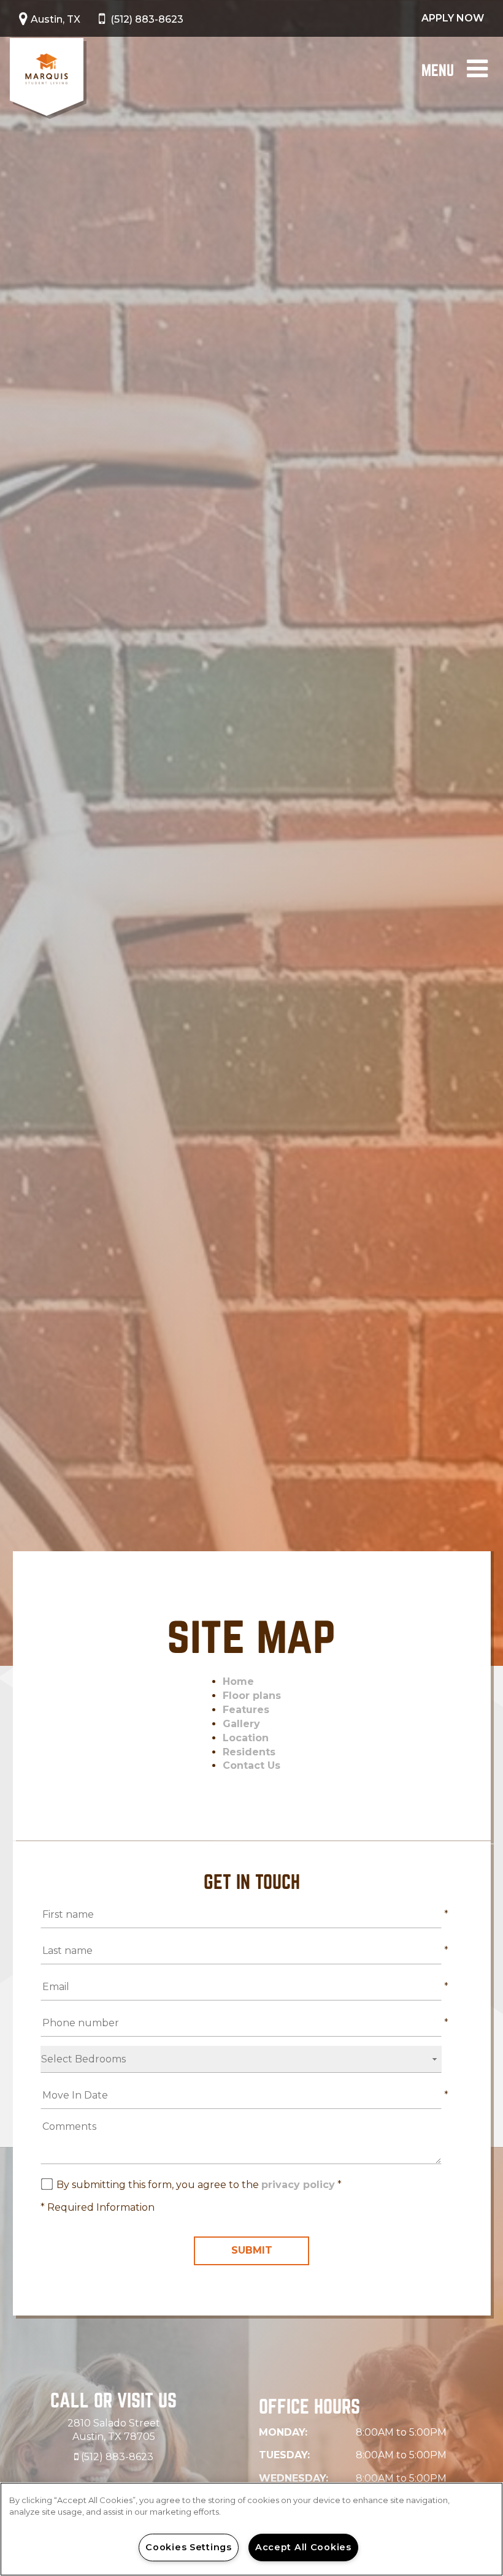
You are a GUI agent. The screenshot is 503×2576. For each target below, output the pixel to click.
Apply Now (453, 18)
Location (246, 1738)
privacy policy (298, 2185)
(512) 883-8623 (147, 19)
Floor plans (252, 1696)
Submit (252, 2250)
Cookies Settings (189, 2547)
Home (238, 1681)
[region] (251, 2529)
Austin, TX (56, 19)
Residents (249, 1752)
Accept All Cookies (303, 2547)
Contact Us (251, 1765)
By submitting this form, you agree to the (159, 2185)
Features (246, 1710)
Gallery (241, 1724)
